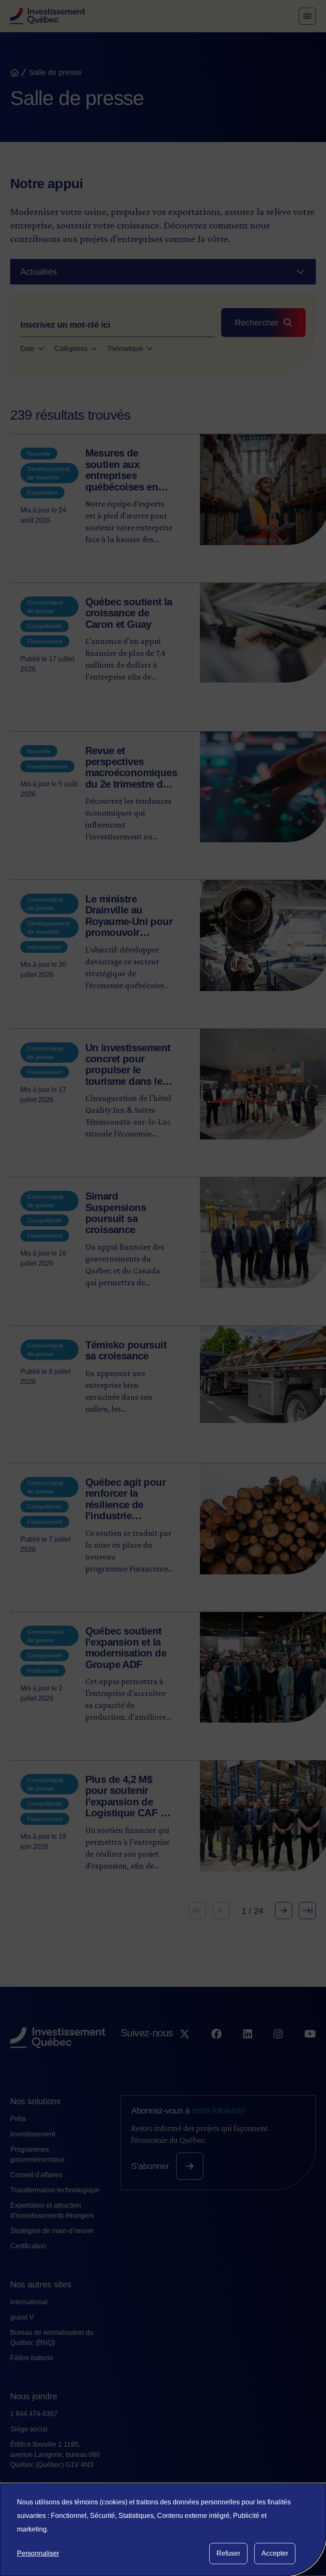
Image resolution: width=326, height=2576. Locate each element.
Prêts (18, 2119)
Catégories (71, 349)
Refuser (228, 2553)
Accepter (275, 2553)
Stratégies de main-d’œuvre (52, 2231)
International (29, 2302)
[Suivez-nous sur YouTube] (310, 2050)
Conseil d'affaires (36, 2175)
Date (28, 349)
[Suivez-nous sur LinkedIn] (248, 2050)
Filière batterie (32, 2358)
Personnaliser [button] (38, 2553)
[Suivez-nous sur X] (185, 2050)
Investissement (33, 2134)
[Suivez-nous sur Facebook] (216, 2050)
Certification (28, 2246)
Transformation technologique (55, 2190)
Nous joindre (34, 2396)
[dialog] (163, 2530)
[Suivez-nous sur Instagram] (278, 2050)
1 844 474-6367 (34, 2414)
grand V (22, 2317)
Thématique (125, 349)
